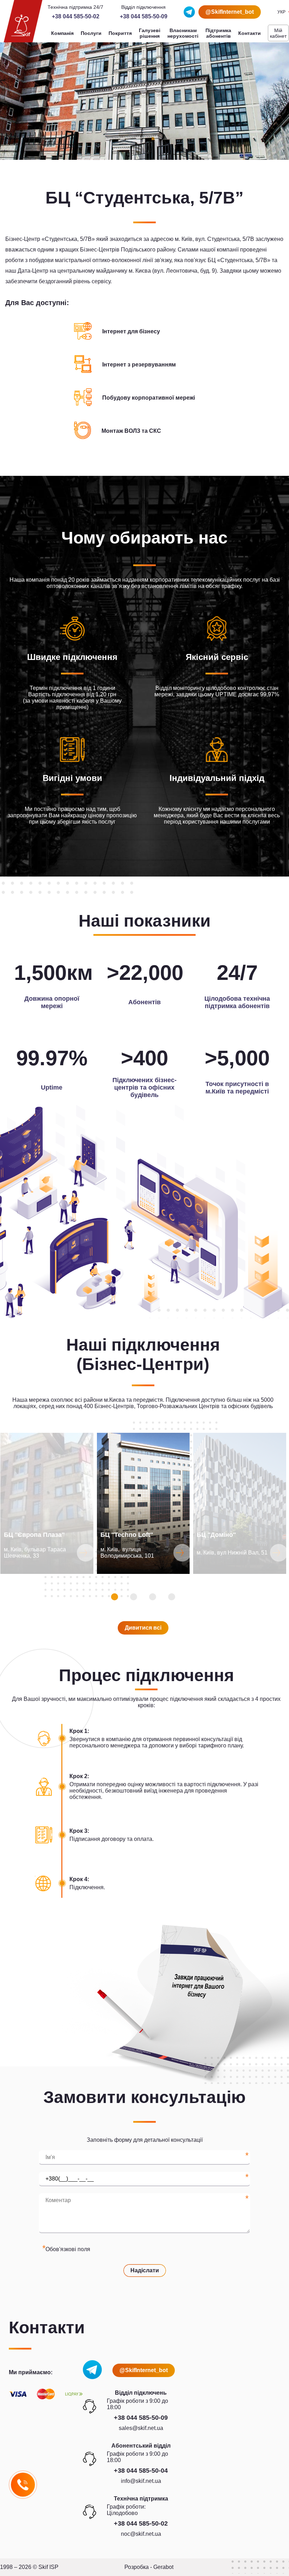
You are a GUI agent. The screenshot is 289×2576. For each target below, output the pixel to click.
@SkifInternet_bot (230, 12)
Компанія (62, 33)
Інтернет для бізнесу (131, 331)
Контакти (250, 33)
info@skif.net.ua (141, 2481)
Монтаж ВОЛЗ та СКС (131, 431)
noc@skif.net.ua (141, 2534)
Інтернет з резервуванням (139, 365)
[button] (115, 1597)
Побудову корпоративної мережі (149, 398)
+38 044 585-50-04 (141, 2471)
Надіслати (145, 2270)
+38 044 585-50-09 (144, 16)
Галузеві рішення (150, 33)
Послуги (91, 33)
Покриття (120, 33)
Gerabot (163, 2567)
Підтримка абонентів (218, 33)
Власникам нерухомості (183, 33)
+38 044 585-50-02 (76, 16)
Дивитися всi (143, 1628)
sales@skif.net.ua (141, 2428)
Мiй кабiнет (278, 33)
